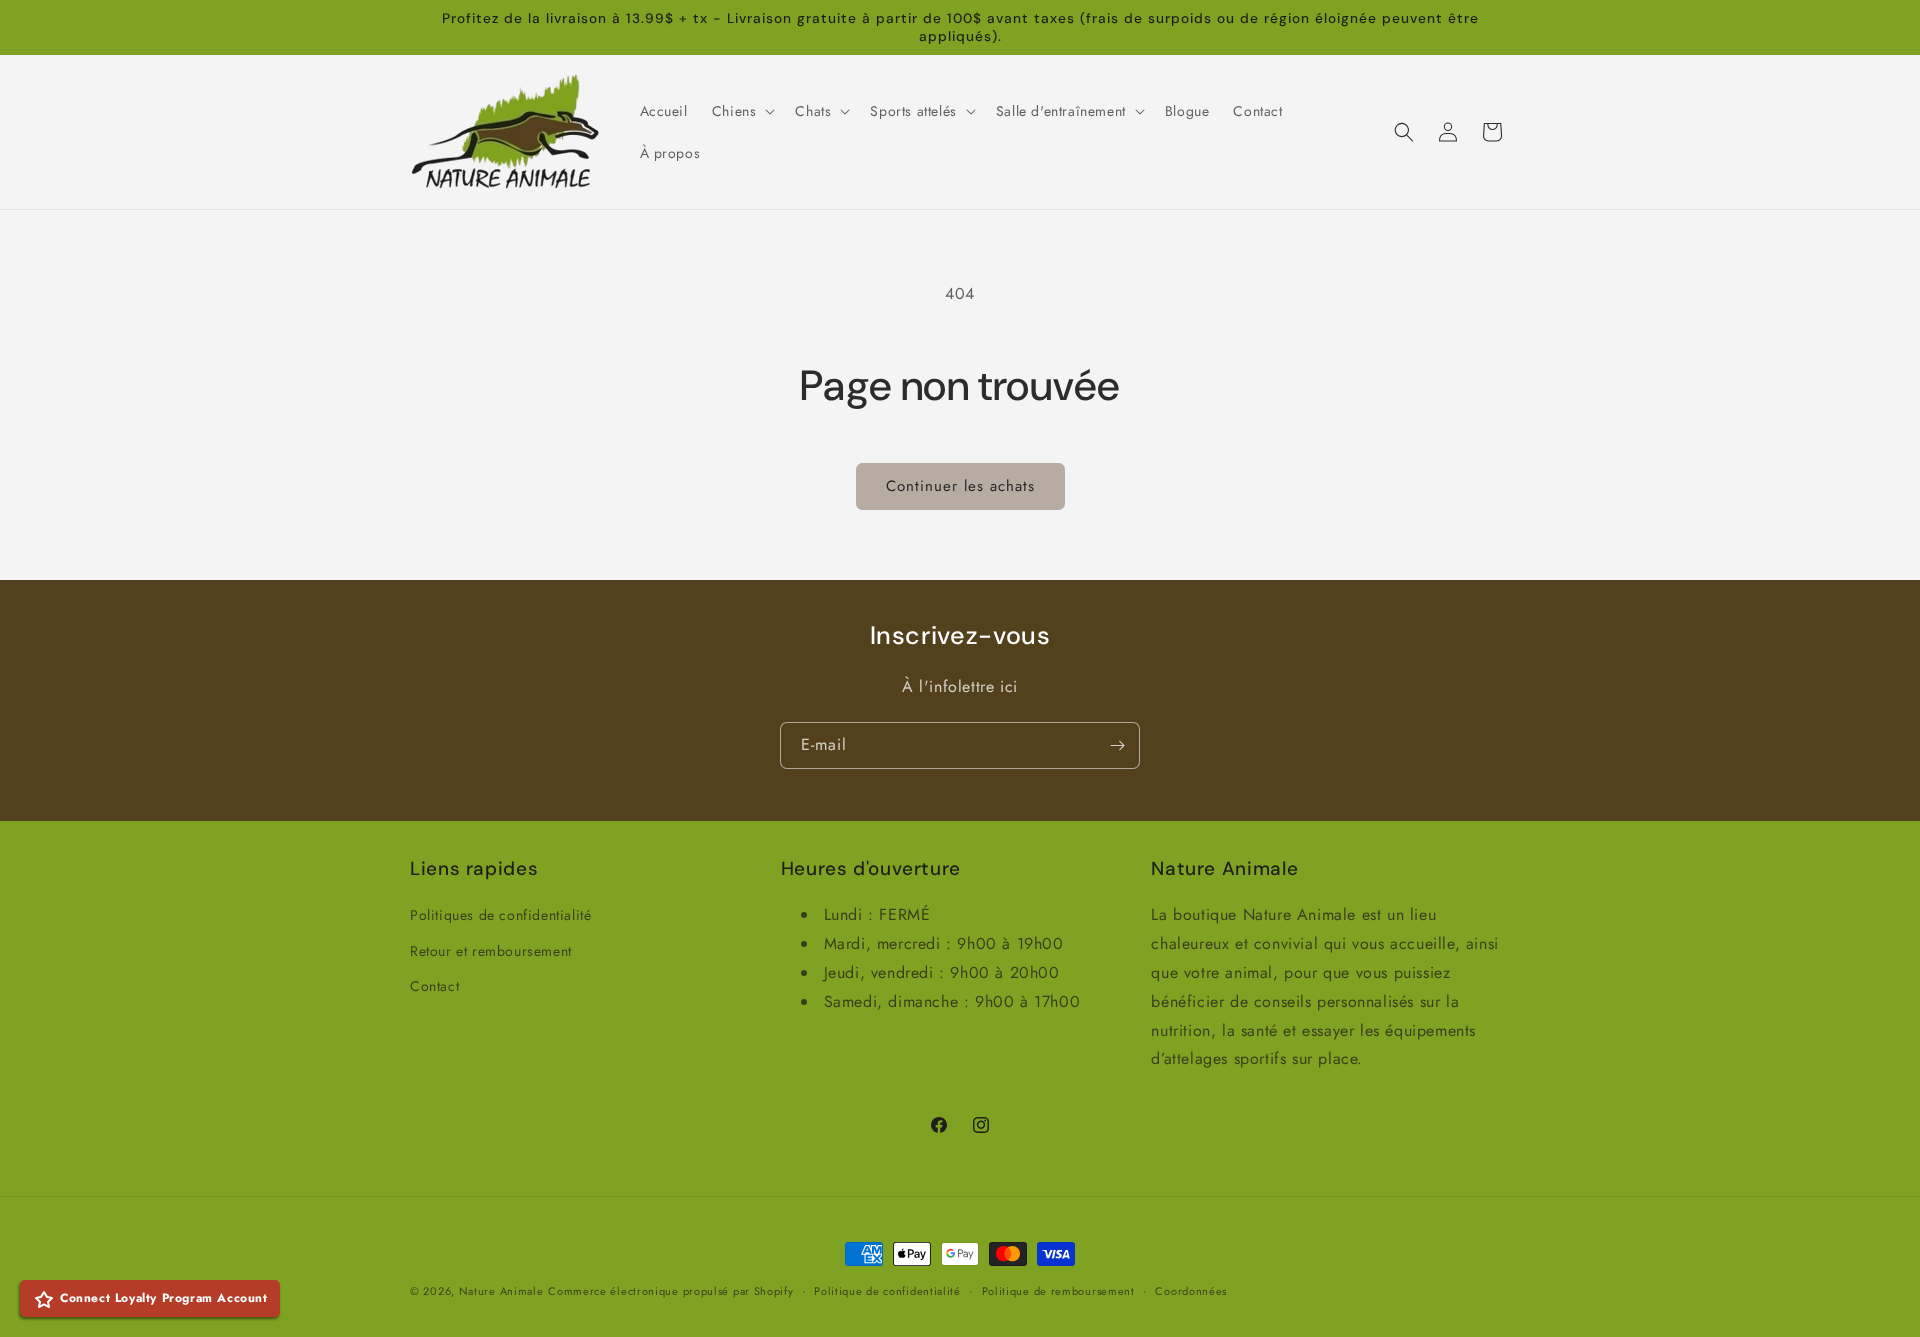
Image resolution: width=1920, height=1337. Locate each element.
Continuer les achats (960, 486)
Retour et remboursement (491, 950)
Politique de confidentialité (887, 1290)
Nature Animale (501, 1291)
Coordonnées (1191, 1290)
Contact (434, 985)
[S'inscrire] (1117, 745)
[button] (742, 111)
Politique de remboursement (1058, 1290)
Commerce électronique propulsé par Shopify (670, 1291)
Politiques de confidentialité (500, 915)
